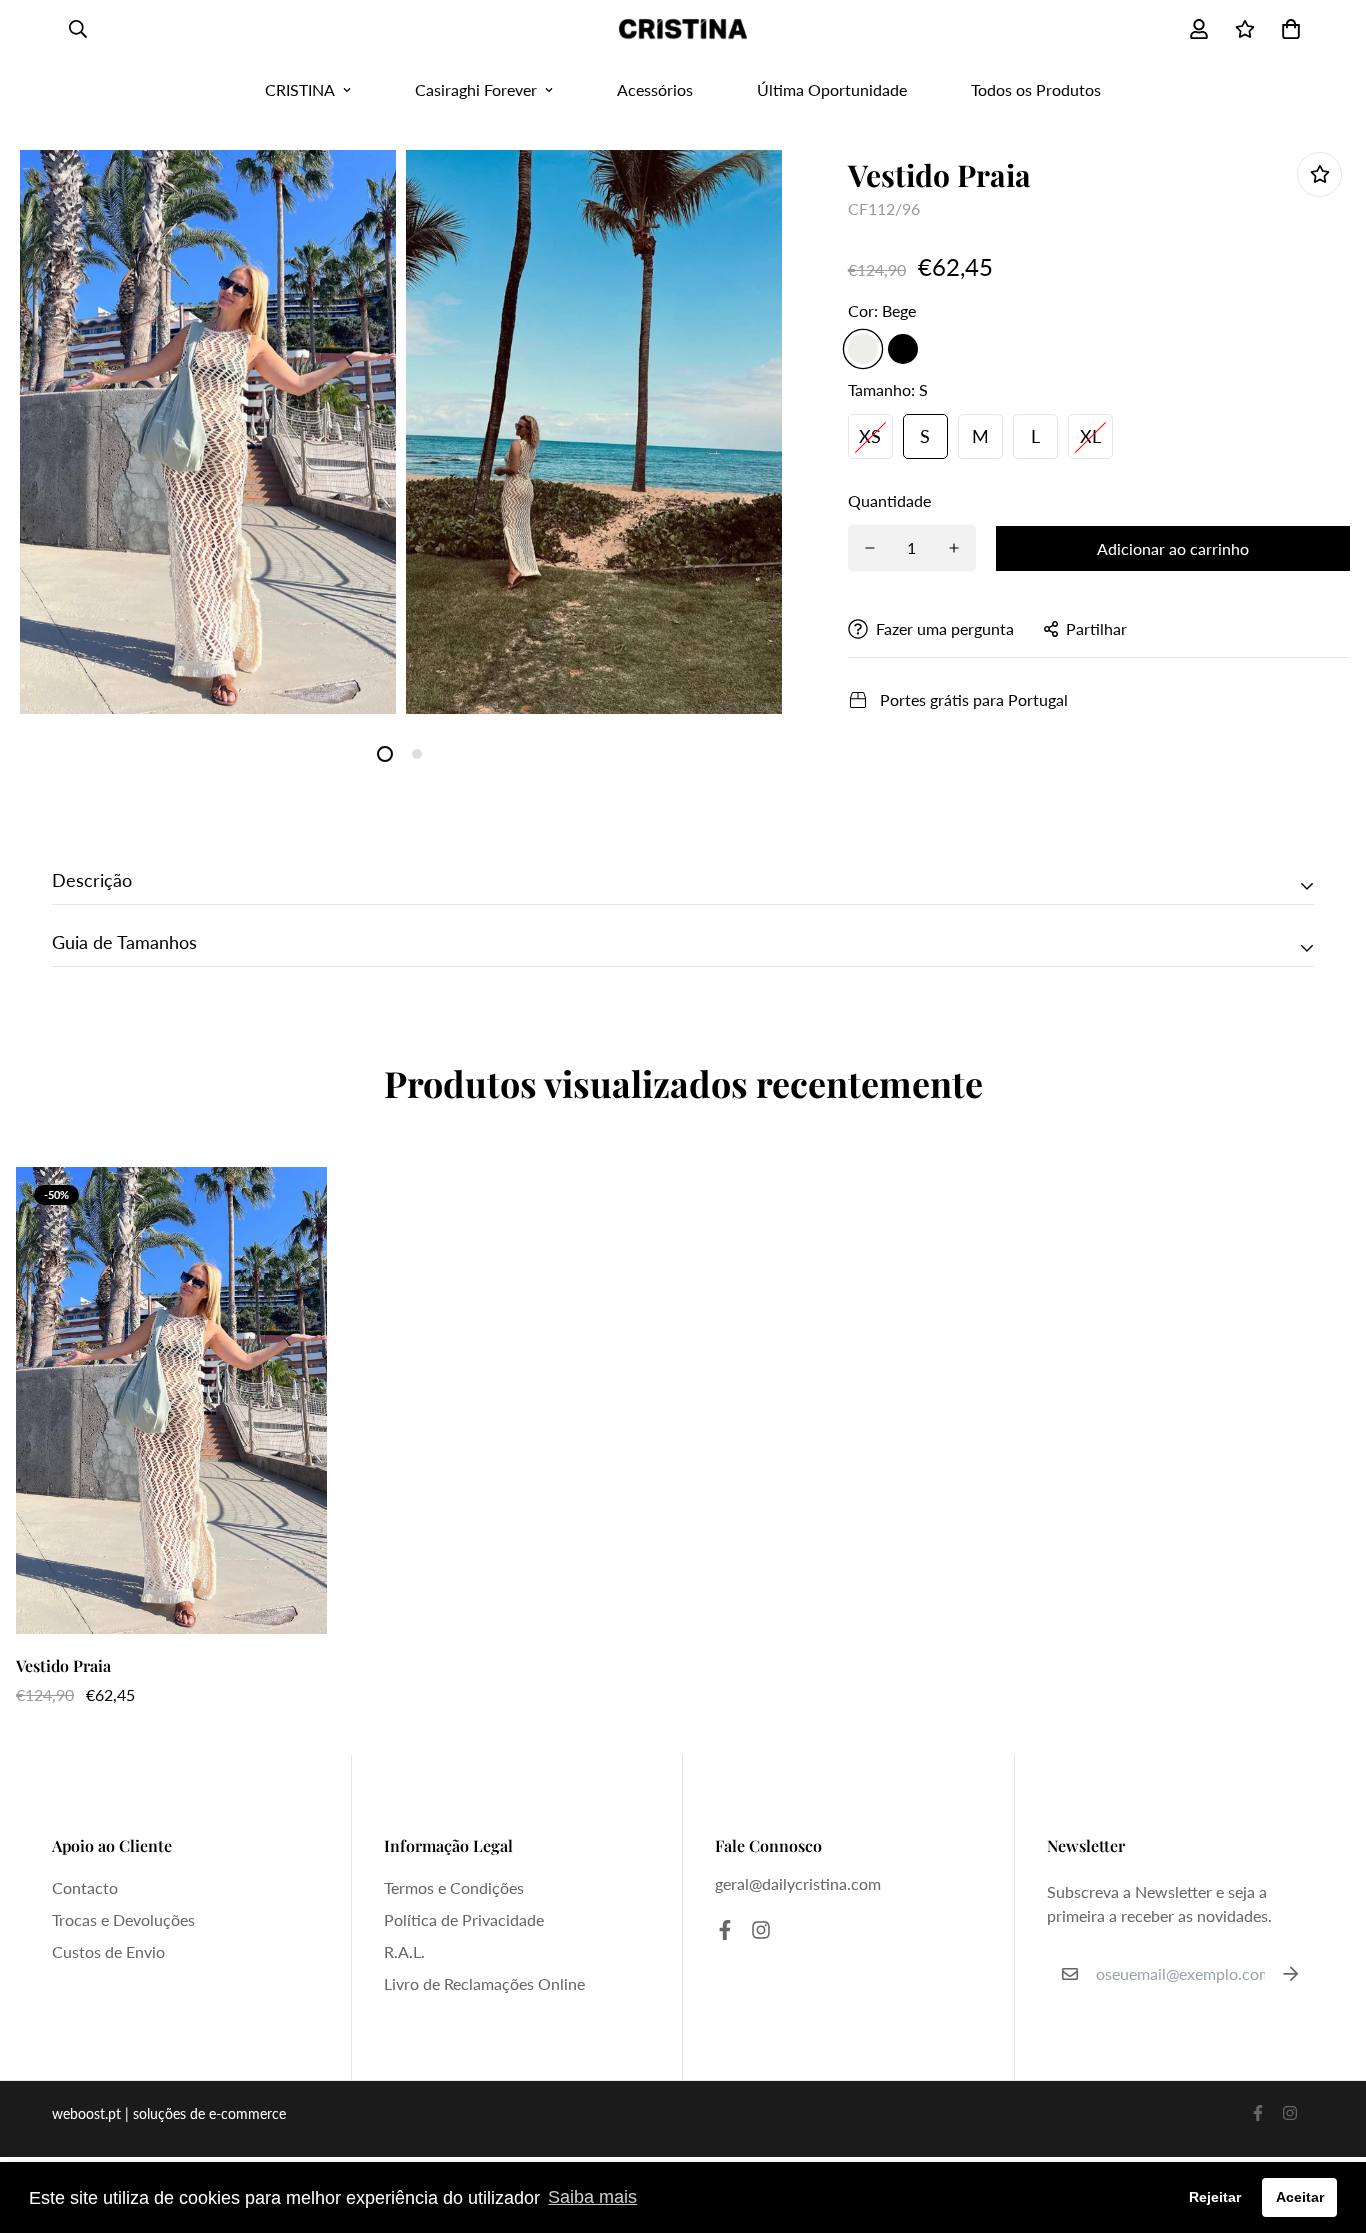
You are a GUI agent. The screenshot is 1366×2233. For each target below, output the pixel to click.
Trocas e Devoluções (123, 1919)
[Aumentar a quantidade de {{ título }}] (954, 548)
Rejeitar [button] (1215, 2197)
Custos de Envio (108, 1951)
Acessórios (655, 89)
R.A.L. (404, 1951)
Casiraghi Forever (476, 89)
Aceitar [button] (1300, 2197)
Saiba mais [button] (592, 2197)
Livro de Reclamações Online (484, 1983)
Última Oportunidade (832, 89)
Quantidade (889, 500)
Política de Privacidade (464, 1919)
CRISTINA (300, 89)
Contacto (85, 1887)
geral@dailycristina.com (798, 1883)
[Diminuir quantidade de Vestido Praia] (870, 548)
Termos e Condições (454, 1887)
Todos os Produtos (1036, 89)
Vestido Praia (63, 1665)
